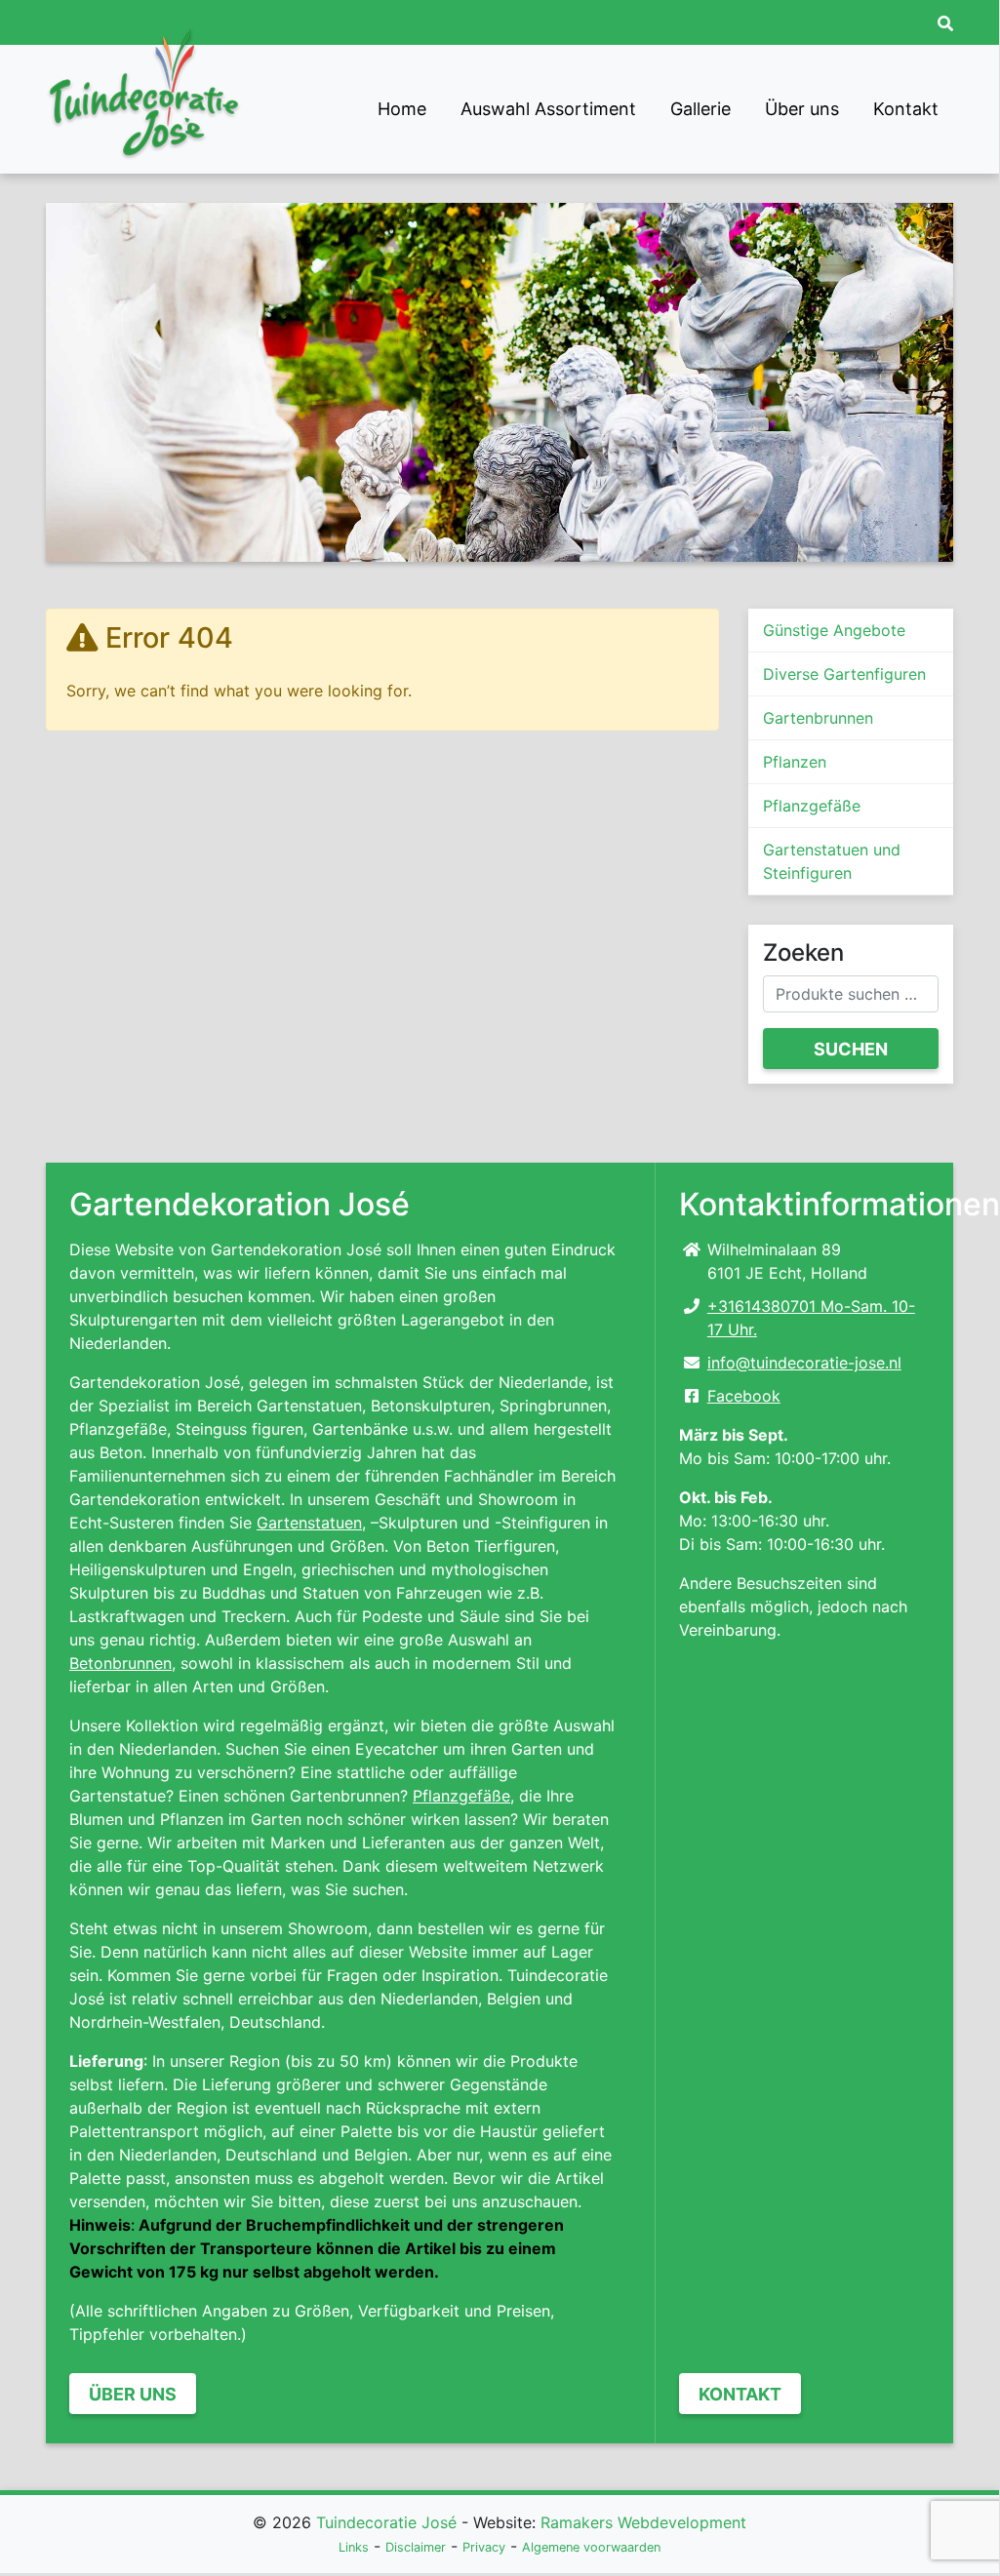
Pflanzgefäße (812, 806)
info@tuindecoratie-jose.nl (804, 1363)
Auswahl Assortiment (548, 109)
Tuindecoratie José (386, 2522)
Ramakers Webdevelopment (643, 2522)
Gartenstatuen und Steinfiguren (832, 861)
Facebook (744, 1396)
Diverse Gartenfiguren (844, 674)
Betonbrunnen (120, 1663)
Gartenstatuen (309, 1523)
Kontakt (906, 109)
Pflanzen (795, 762)
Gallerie (700, 109)
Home (402, 109)
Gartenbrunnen (818, 718)
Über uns (802, 109)
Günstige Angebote (834, 630)
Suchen (851, 1049)
